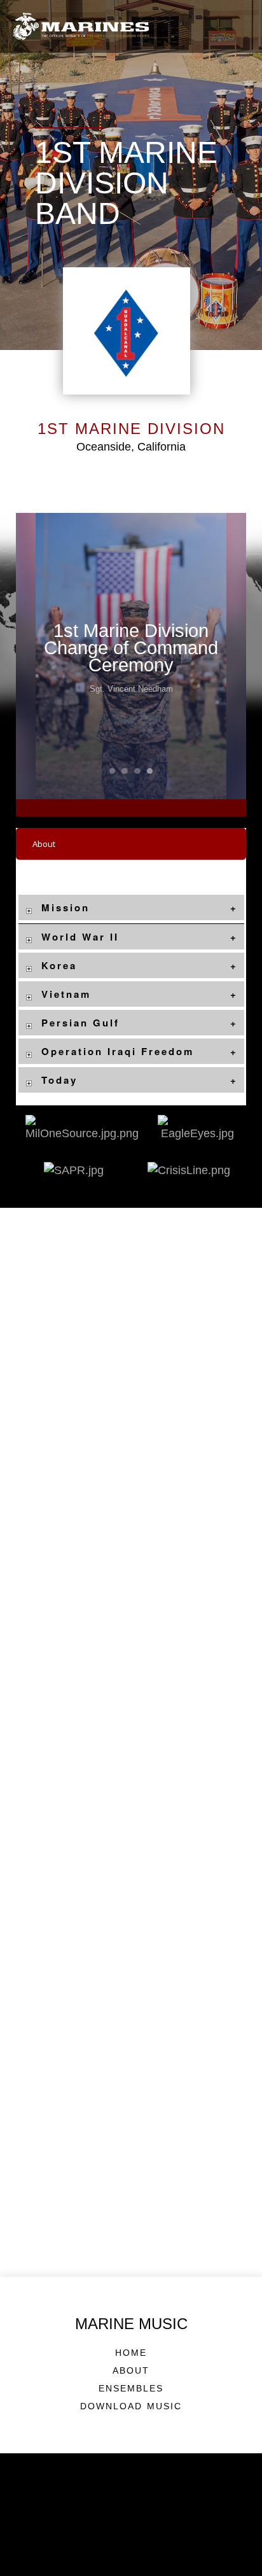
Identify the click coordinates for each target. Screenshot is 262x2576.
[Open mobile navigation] (239, 26)
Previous (39, 656)
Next (223, 656)
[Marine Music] (81, 26)
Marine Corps (131, 2554)
